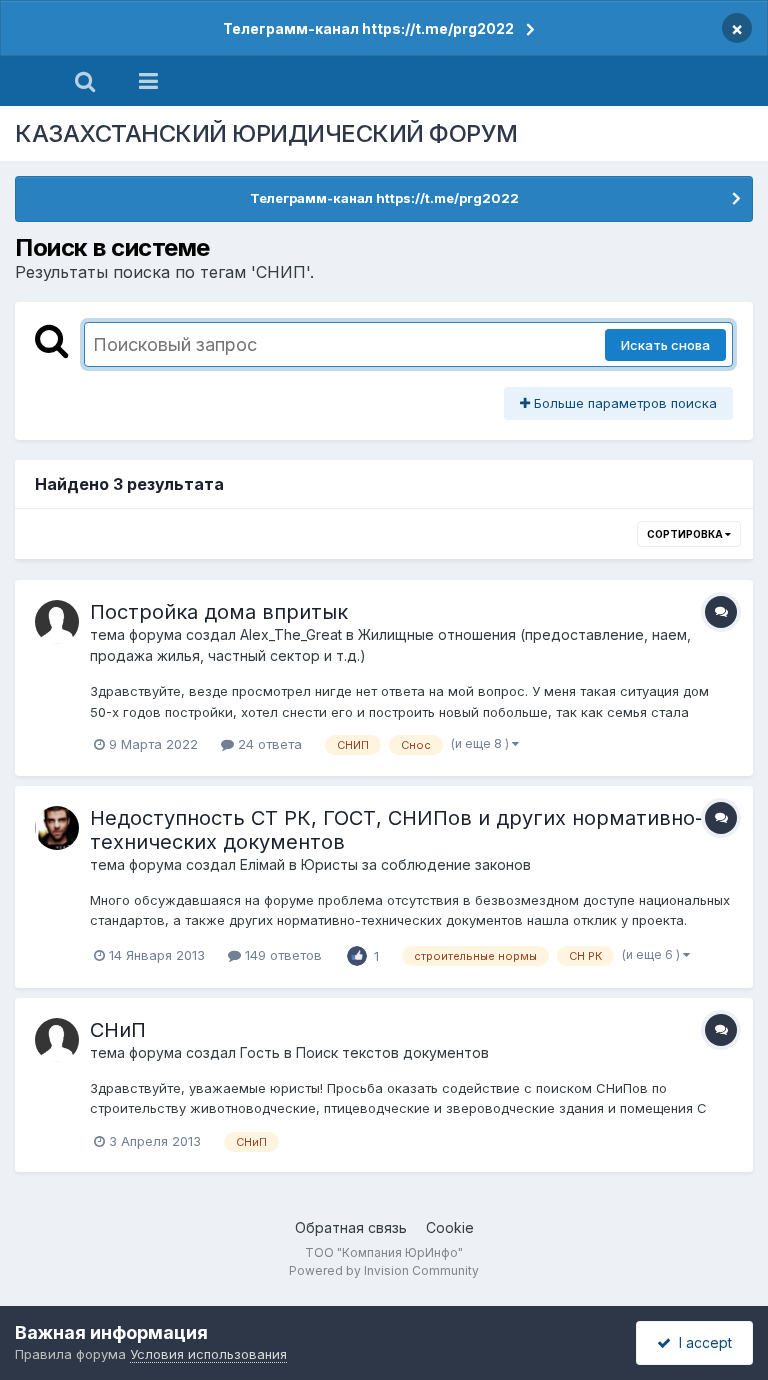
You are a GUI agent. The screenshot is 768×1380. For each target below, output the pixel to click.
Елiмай (262, 864)
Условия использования (208, 1354)
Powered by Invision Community (384, 1270)
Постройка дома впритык (219, 612)
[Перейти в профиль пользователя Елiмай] (57, 828)
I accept (701, 1342)
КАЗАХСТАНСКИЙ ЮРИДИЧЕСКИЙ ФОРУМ (266, 133)
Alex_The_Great (291, 634)
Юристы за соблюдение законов (416, 864)
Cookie (450, 1227)
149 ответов (281, 955)
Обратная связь (351, 1227)
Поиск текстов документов (392, 1052)
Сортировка (686, 534)
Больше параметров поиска (623, 403)
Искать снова (665, 345)
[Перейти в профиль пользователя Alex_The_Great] (57, 622)
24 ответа (268, 744)
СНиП (118, 1030)
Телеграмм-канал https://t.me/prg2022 (368, 28)
